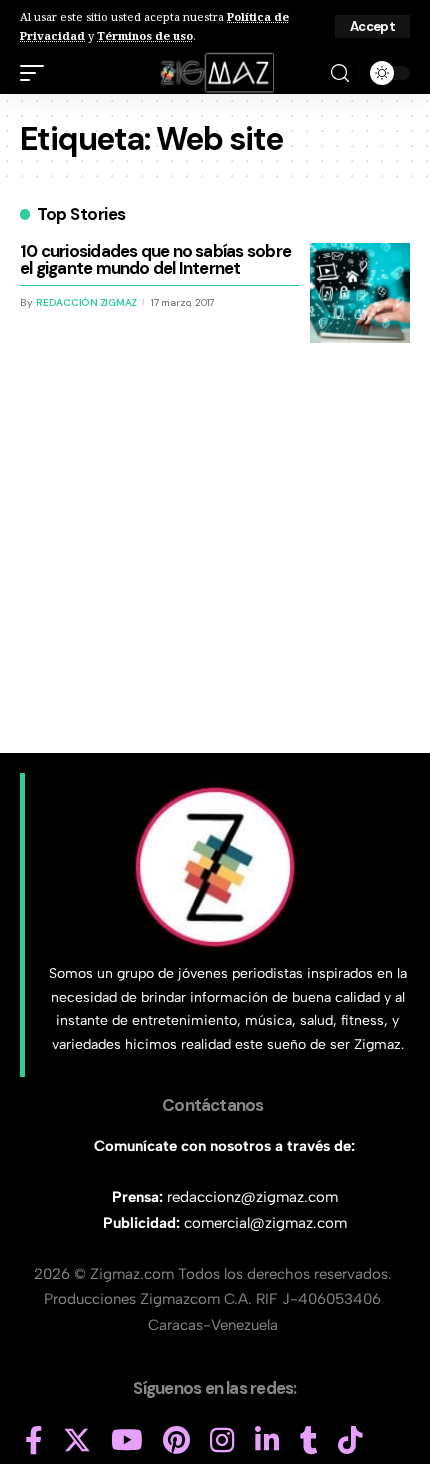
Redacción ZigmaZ (86, 302)
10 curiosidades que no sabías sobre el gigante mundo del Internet (155, 259)
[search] (340, 73)
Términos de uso (145, 35)
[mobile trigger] (37, 73)
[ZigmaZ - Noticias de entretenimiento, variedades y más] (215, 73)
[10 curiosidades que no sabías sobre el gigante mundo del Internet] (360, 293)
